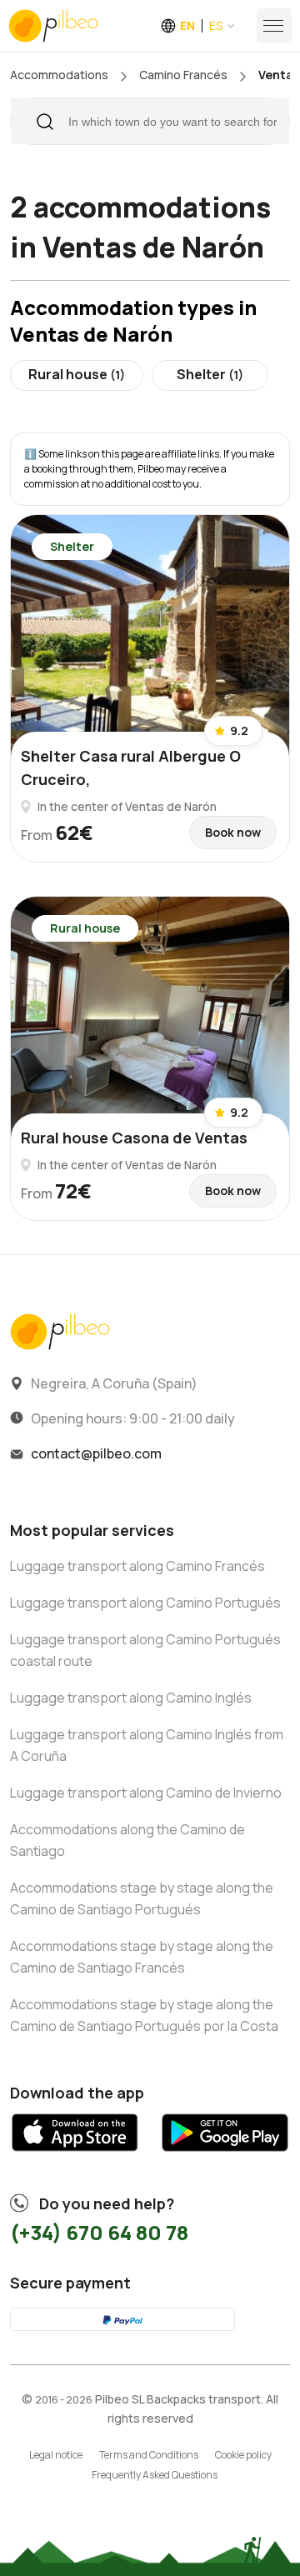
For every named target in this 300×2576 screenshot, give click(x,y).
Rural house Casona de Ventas (134, 1138)
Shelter (210, 374)
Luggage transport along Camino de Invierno (146, 1793)
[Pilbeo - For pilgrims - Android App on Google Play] (225, 2156)
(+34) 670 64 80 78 (99, 2232)
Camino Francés (183, 75)
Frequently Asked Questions (155, 2475)
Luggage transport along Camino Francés (137, 1566)
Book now (233, 832)
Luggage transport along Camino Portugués (145, 1603)
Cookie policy (243, 2455)
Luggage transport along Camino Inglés (131, 1698)
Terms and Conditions (149, 2455)
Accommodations (59, 75)
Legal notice (56, 2455)
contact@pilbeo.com (96, 1453)
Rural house (77, 374)
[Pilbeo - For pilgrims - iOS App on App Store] (75, 2156)
